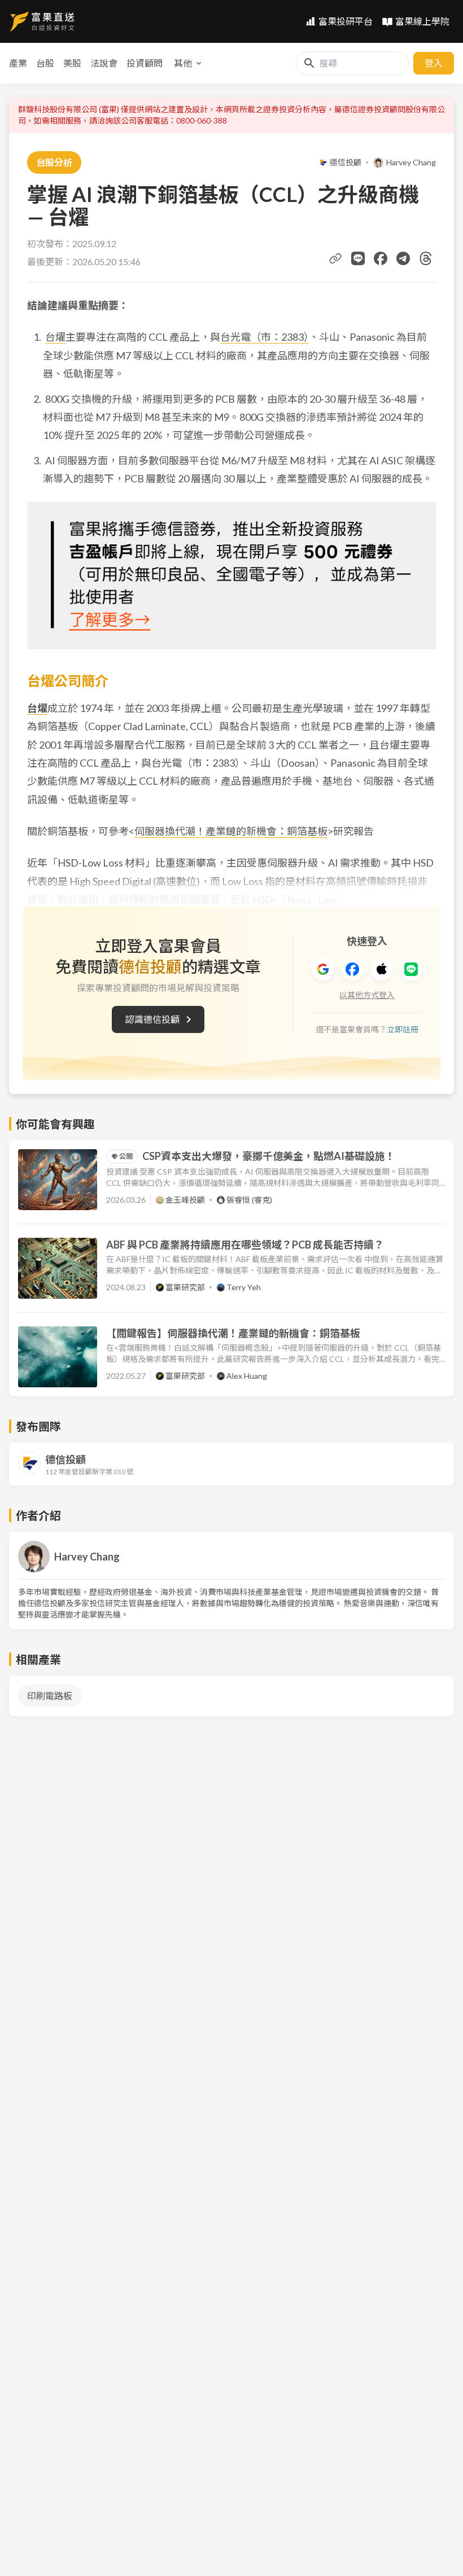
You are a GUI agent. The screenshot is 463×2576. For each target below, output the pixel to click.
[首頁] (42, 21)
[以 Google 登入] (323, 969)
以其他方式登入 (367, 995)
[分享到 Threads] (426, 258)
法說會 (104, 63)
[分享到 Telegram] (403, 258)
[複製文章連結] (335, 258)
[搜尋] (309, 63)
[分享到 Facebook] (381, 258)
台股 (45, 63)
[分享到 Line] (358, 258)
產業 (18, 63)
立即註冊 (403, 1029)
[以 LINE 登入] (411, 969)
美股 (72, 63)
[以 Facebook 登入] (352, 969)
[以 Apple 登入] (382, 969)
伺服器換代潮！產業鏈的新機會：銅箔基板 (231, 831)
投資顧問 (145, 63)
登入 (434, 63)
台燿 (55, 337)
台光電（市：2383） (265, 337)
